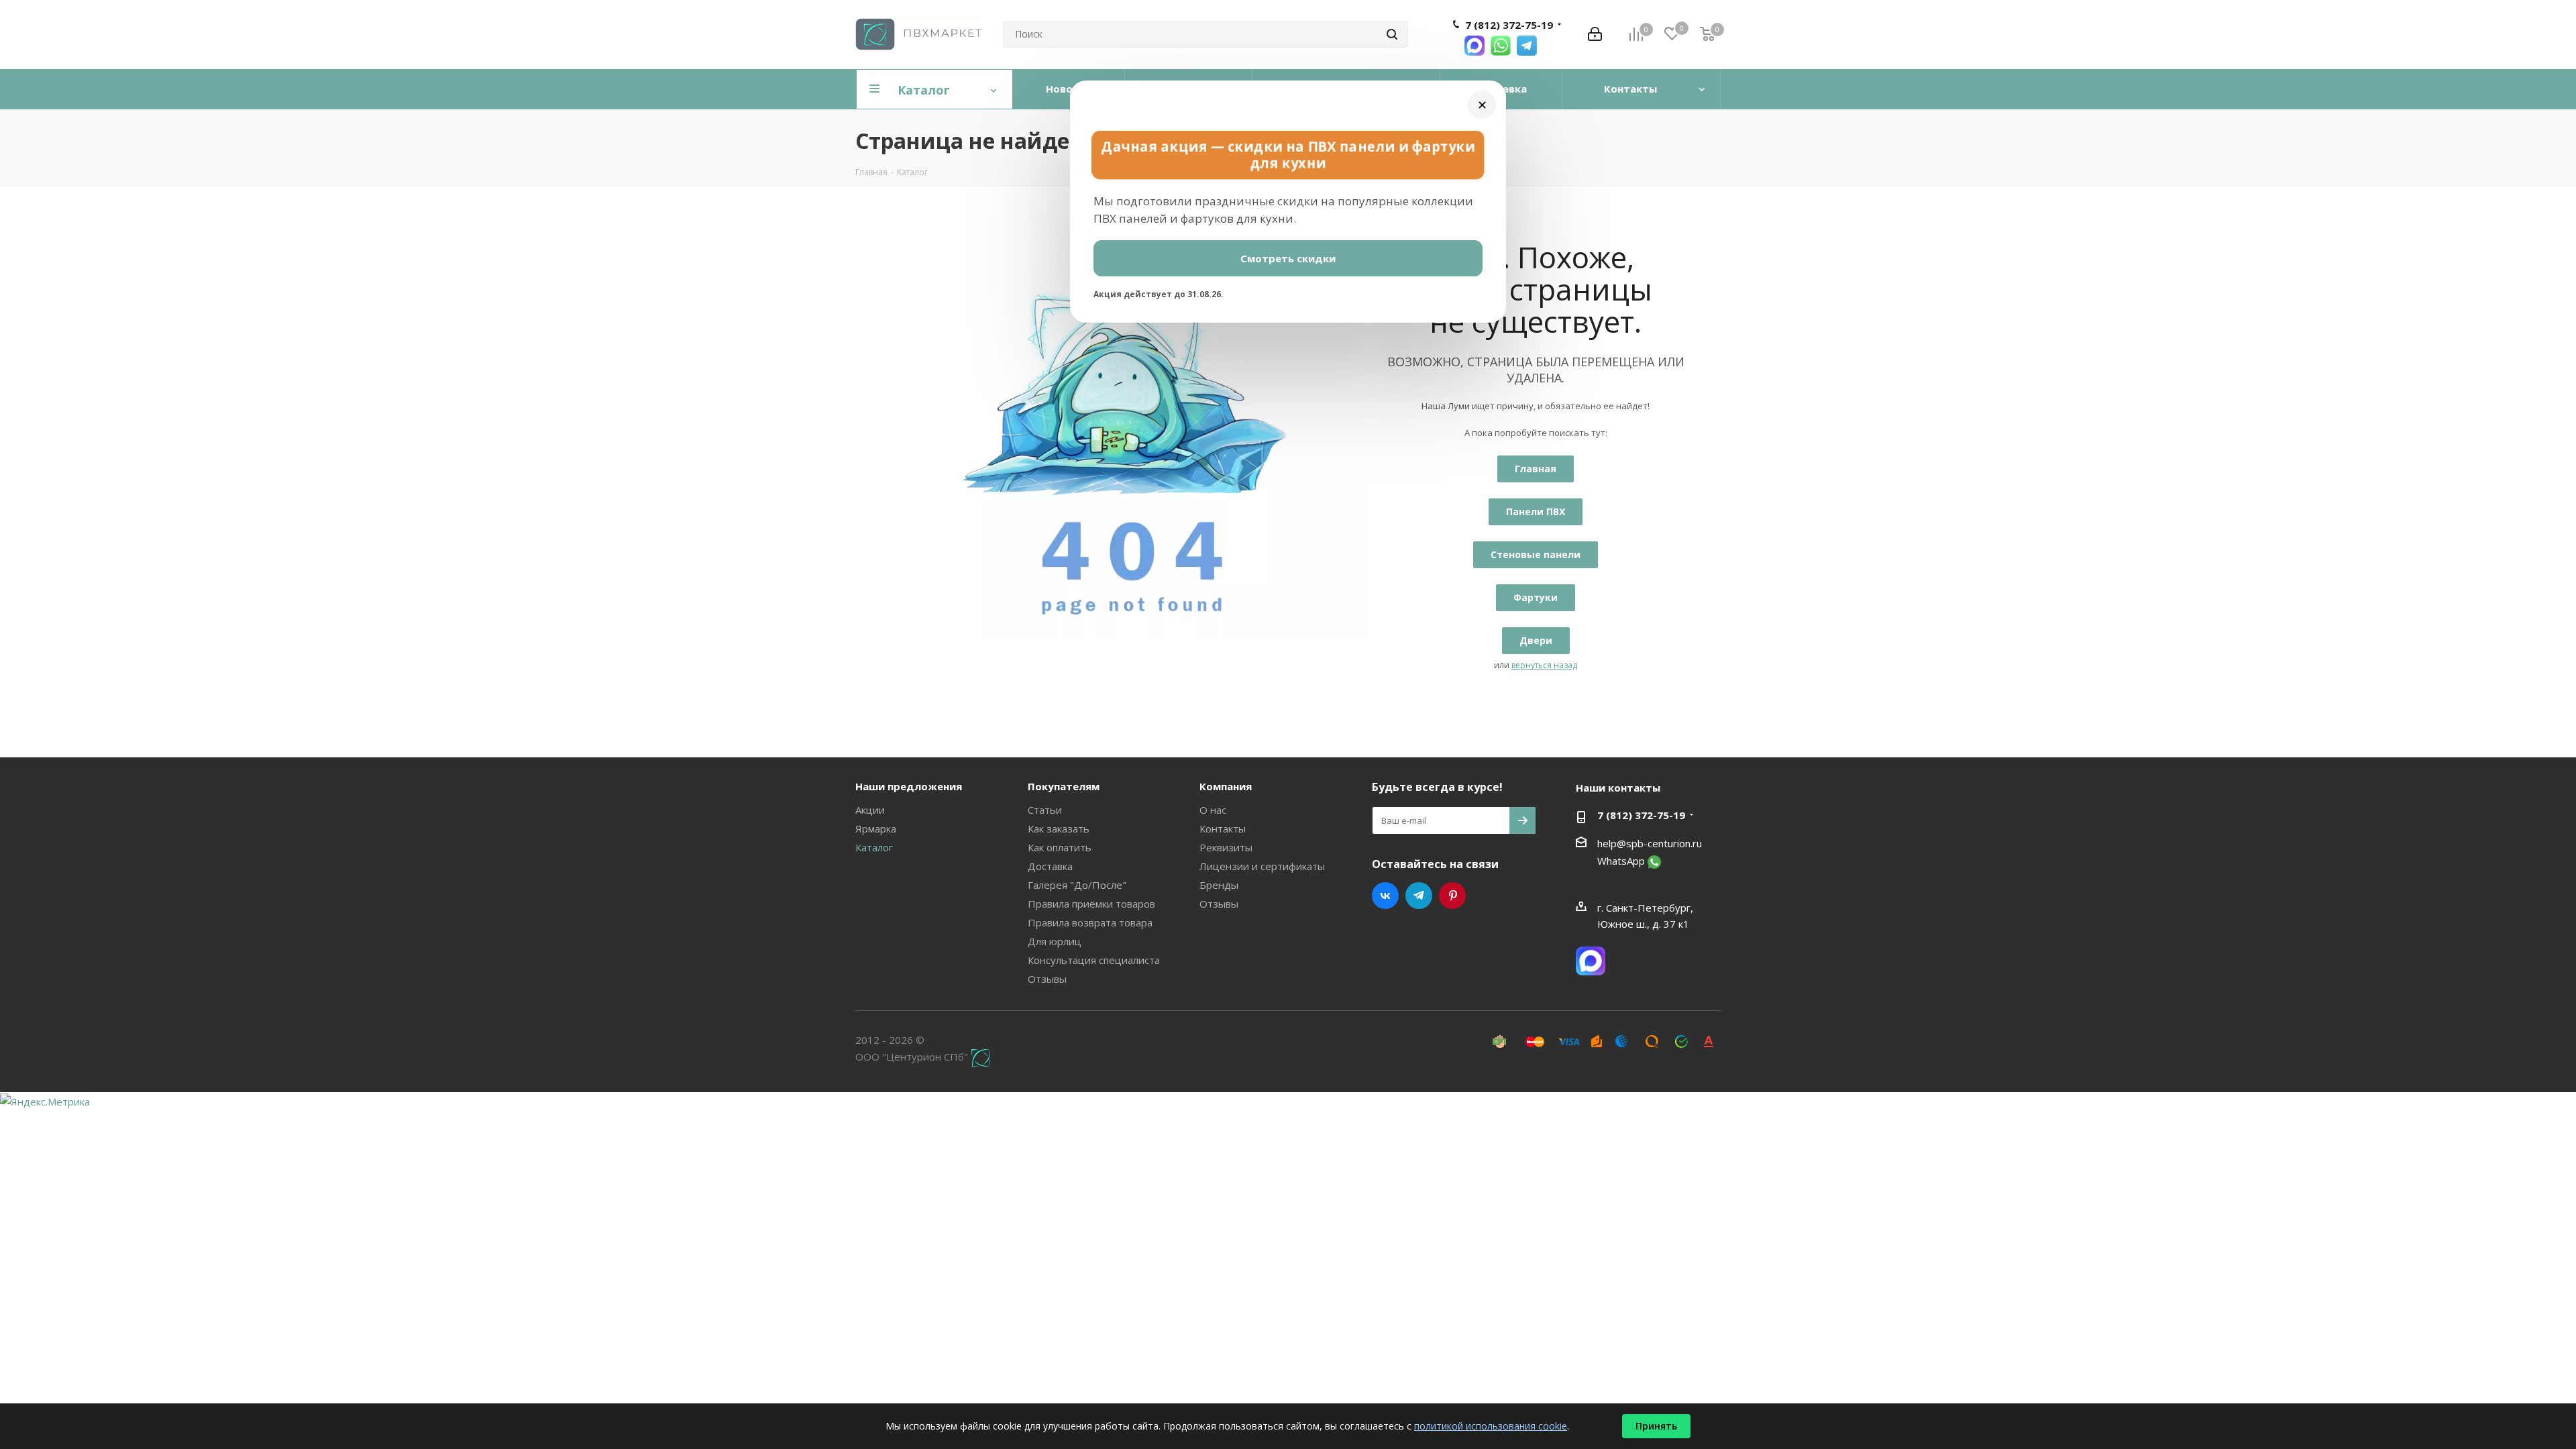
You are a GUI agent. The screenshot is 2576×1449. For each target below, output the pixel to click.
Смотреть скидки (1288, 258)
